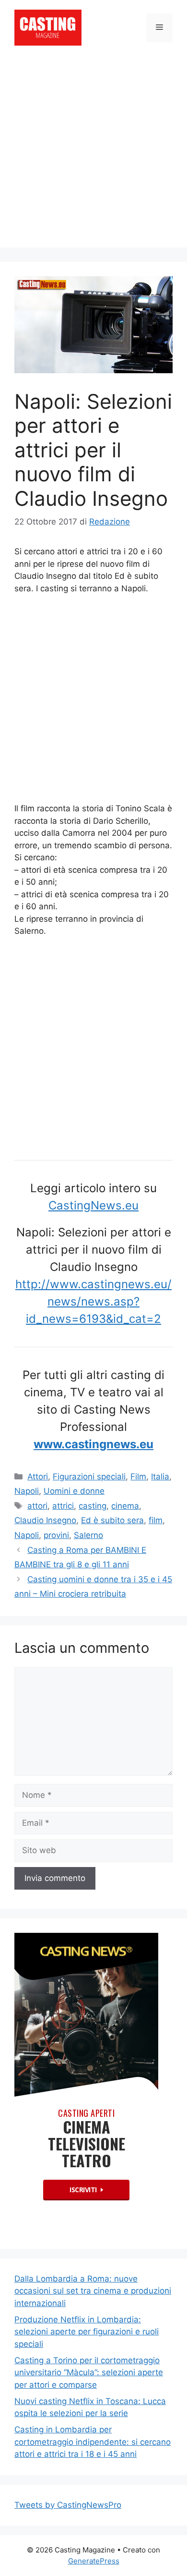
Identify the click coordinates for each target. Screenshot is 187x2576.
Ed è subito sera (112, 1520)
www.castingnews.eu (93, 1444)
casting (93, 1506)
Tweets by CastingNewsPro (68, 2505)
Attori (38, 1477)
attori (37, 1506)
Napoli (27, 1491)
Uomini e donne (74, 1491)
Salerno (88, 1535)
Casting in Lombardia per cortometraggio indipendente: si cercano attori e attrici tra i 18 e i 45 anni (93, 2442)
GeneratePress (94, 2561)
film (156, 1520)
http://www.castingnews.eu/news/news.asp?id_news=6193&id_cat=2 (93, 1301)
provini (56, 1535)
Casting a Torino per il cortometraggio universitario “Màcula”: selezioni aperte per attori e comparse (89, 2373)
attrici (63, 1506)
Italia (160, 1477)
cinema (125, 1506)
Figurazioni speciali (89, 1477)
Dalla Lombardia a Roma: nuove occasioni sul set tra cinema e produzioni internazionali (93, 2291)
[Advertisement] (93, 154)
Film (138, 1477)
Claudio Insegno (45, 1520)
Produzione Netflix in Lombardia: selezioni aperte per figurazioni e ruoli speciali (87, 2332)
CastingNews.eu (93, 1205)
